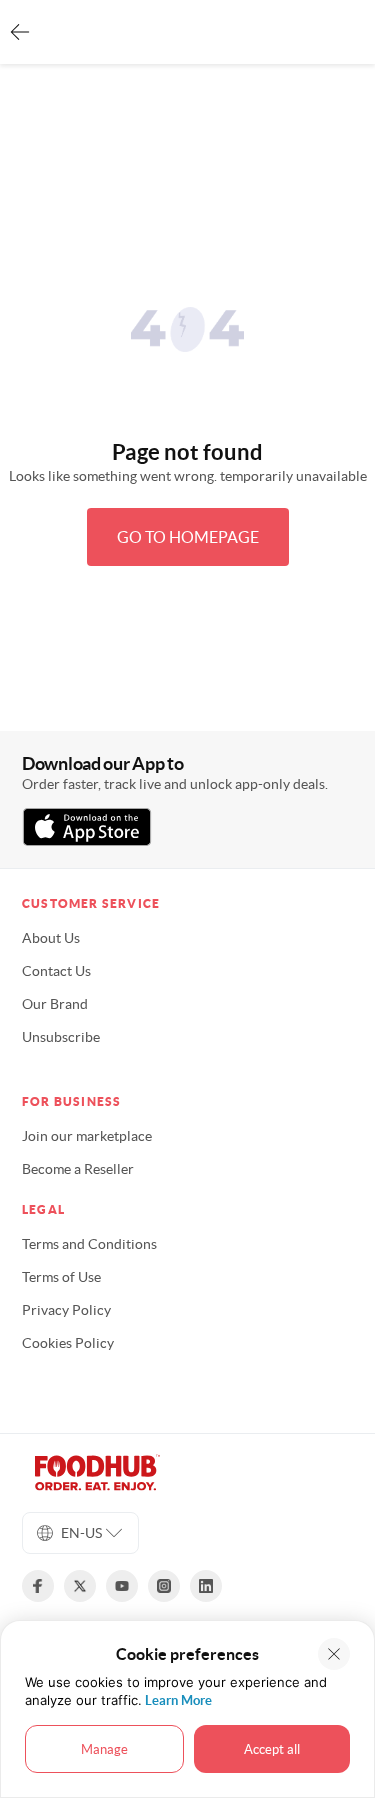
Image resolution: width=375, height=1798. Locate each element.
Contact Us (56, 971)
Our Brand (55, 1004)
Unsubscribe (61, 1037)
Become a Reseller (78, 1169)
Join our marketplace (87, 1136)
